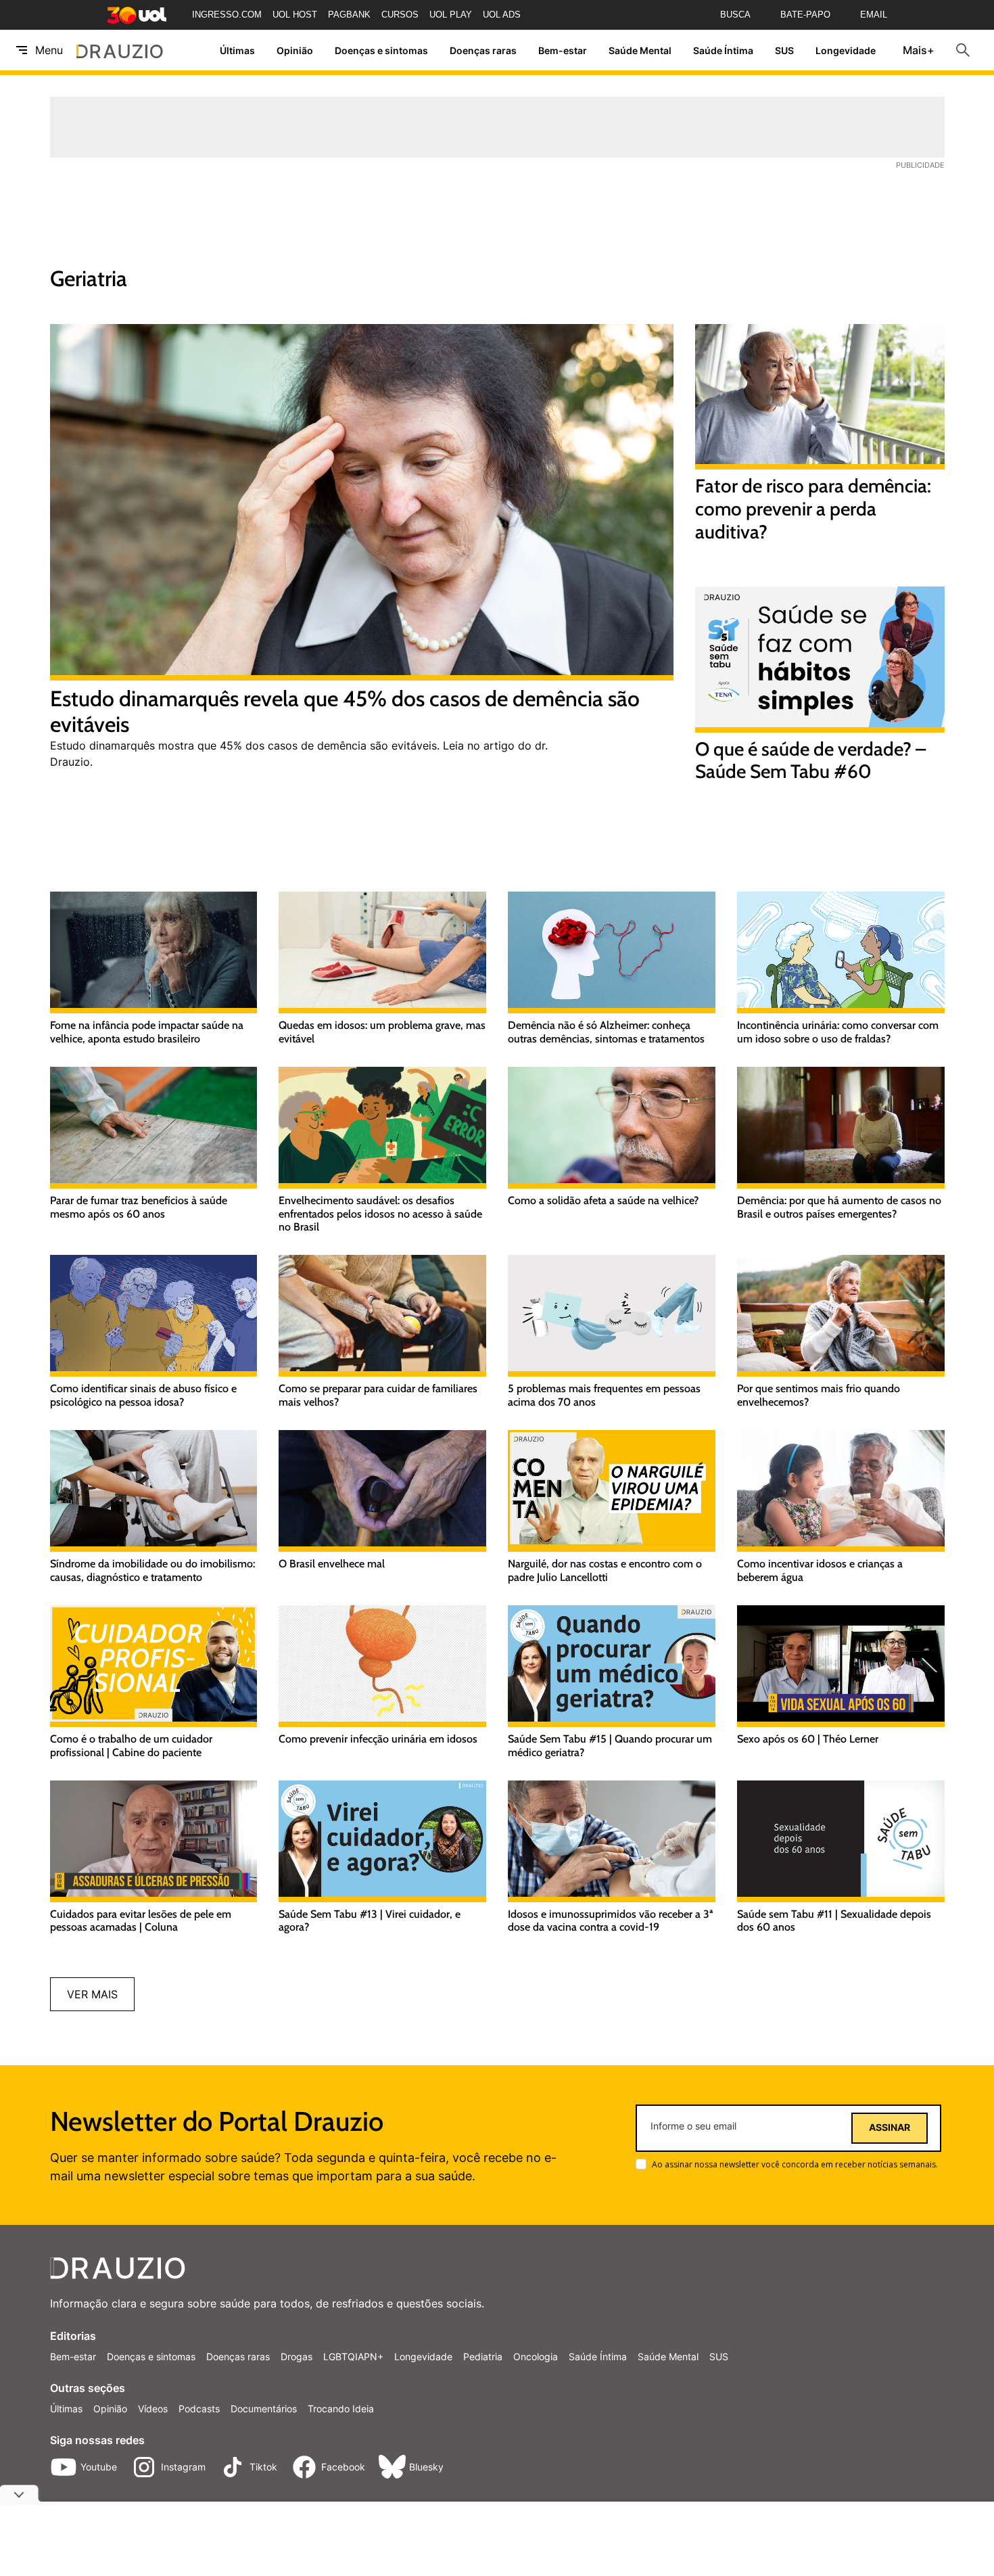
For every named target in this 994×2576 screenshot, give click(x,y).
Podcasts (199, 2409)
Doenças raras (483, 50)
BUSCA (735, 15)
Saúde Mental (640, 50)
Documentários (264, 2409)
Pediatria (483, 2356)
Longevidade (846, 50)
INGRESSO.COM (227, 15)
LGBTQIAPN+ (353, 2356)
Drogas (297, 2356)
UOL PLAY (451, 15)
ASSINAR (890, 2127)
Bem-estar (563, 50)
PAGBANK (349, 15)
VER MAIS (92, 1994)
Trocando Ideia (341, 2409)
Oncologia (536, 2356)
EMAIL (874, 15)
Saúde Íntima (723, 50)
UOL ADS (502, 15)
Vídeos (153, 2409)
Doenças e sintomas (381, 50)
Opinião (295, 50)
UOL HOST (295, 15)
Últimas (237, 50)
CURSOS (400, 15)
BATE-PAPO (805, 15)
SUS (784, 50)
